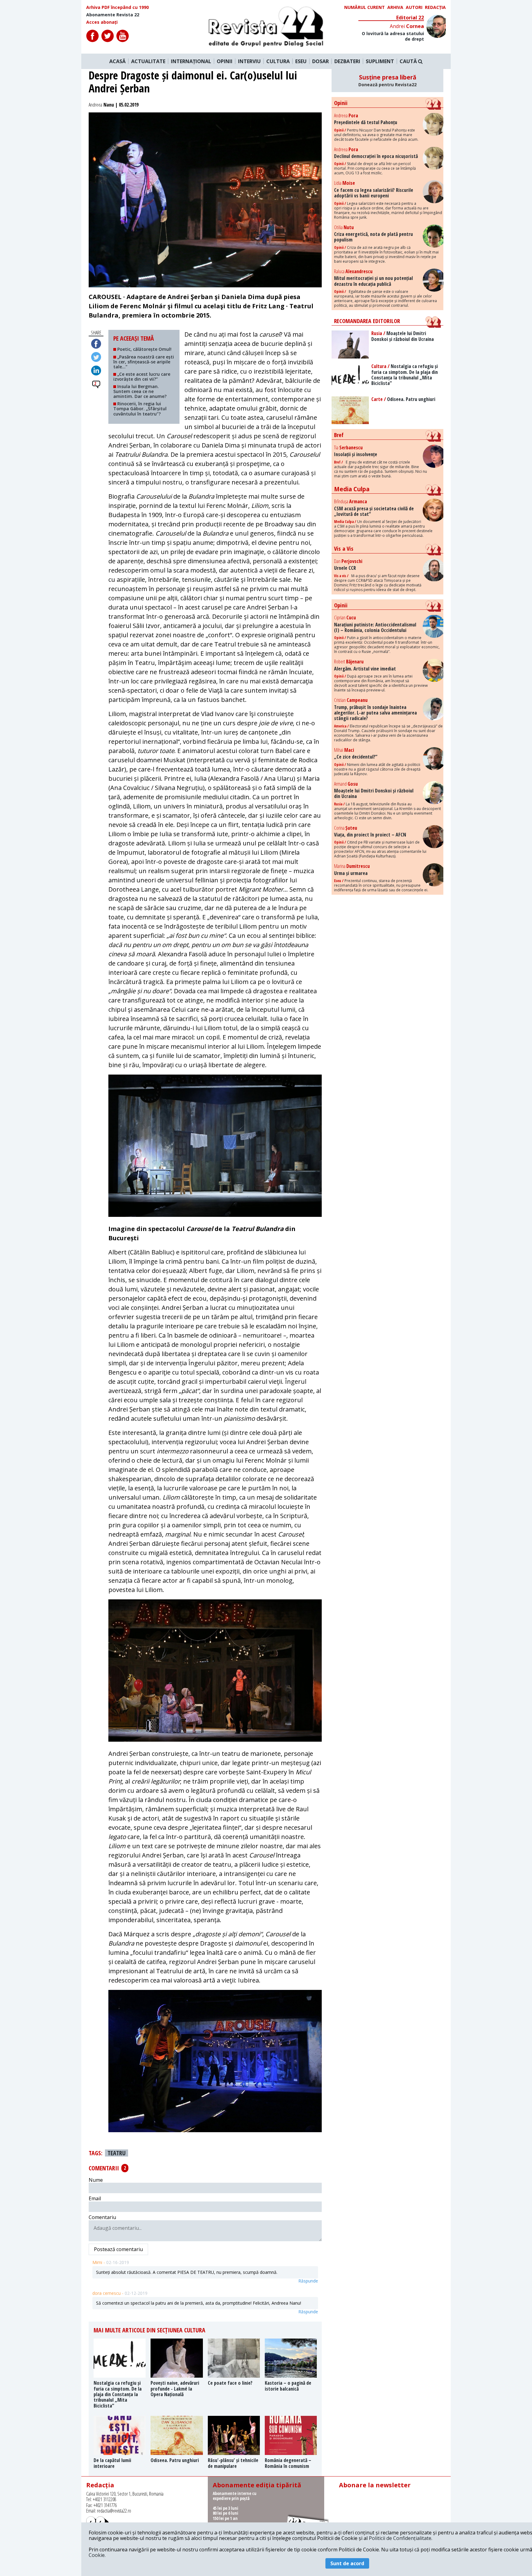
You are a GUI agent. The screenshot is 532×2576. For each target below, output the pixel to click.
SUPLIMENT (380, 61)
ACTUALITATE (148, 61)
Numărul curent (365, 7)
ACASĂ (117, 61)
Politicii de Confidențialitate (400, 2538)
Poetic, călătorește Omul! (144, 349)
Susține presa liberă (387, 80)
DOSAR (320, 61)
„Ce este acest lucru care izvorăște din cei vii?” (142, 377)
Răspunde (308, 2281)
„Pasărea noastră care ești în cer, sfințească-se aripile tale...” (144, 362)
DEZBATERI (347, 61)
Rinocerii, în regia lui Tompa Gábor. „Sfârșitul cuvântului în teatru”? (140, 409)
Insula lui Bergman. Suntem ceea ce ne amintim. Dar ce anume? (140, 391)
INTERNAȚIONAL (191, 61)
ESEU (301, 61)
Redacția (435, 7)
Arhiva (395, 7)
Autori (414, 7)
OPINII (225, 61)
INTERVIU (249, 61)
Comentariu (102, 2217)
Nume (96, 2180)
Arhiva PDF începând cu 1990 (117, 7)
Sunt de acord (347, 2563)
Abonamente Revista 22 (113, 15)
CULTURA (278, 61)
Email (95, 2198)
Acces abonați (102, 22)
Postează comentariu (118, 2249)
